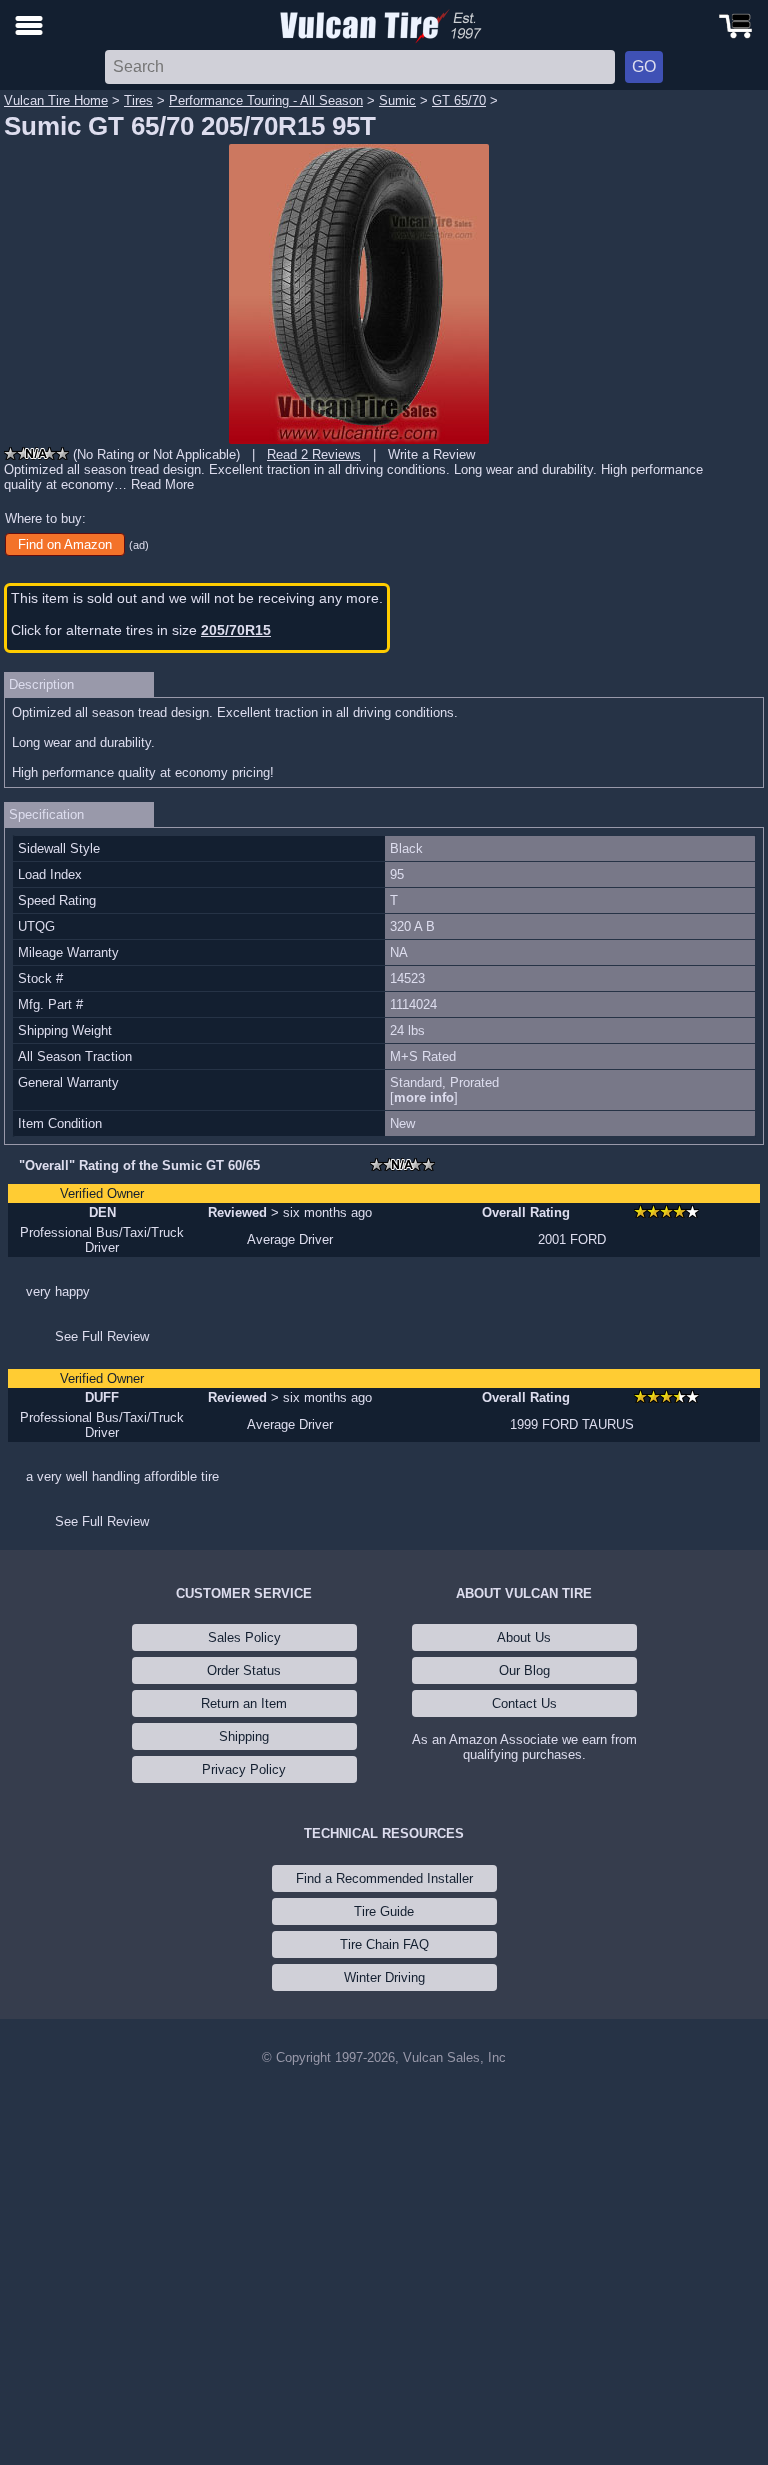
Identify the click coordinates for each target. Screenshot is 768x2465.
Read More (162, 484)
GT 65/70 (459, 100)
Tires (138, 100)
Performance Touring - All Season (266, 100)
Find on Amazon (65, 544)
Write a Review (431, 454)
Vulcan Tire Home (56, 100)
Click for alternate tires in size (141, 630)
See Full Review (102, 1336)
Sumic (397, 100)
